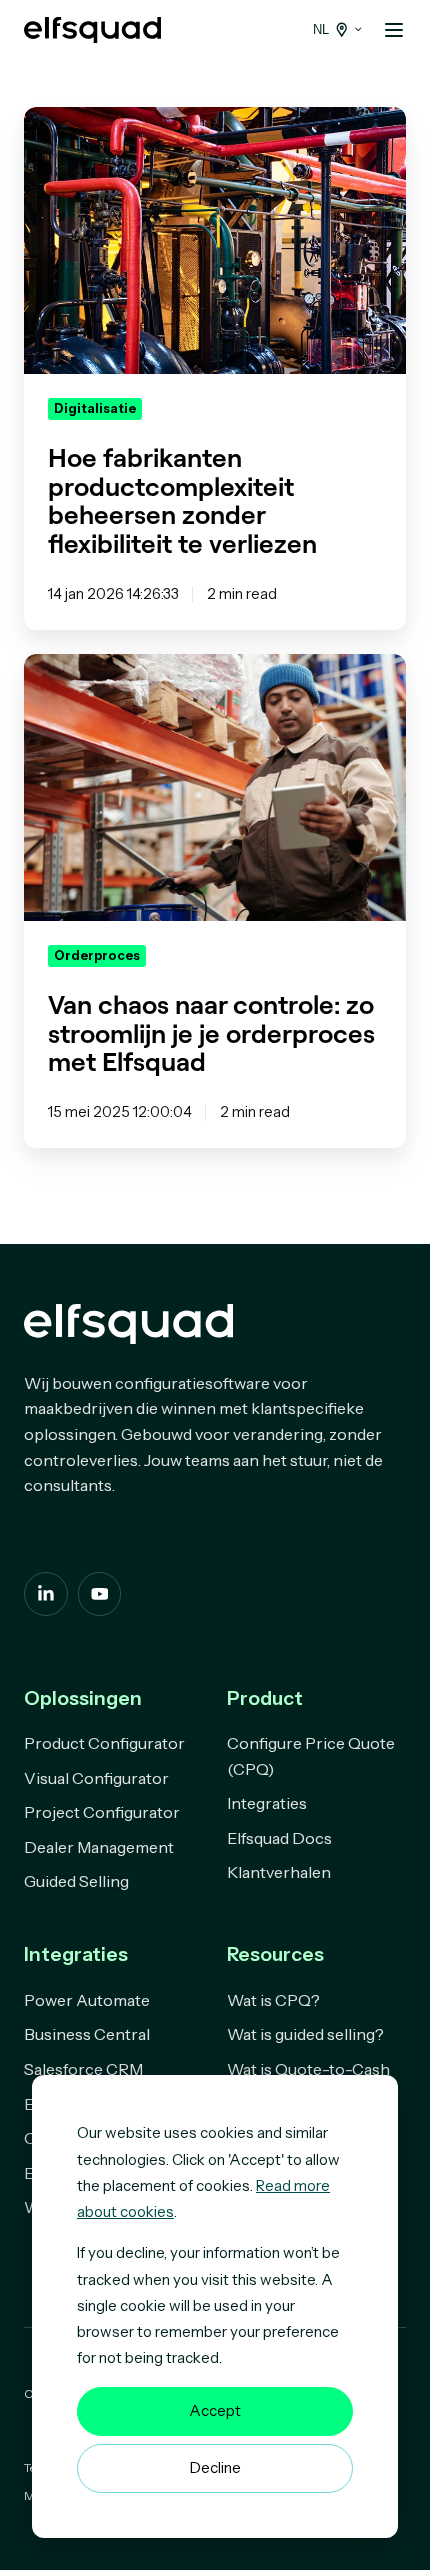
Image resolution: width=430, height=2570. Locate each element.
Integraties (267, 1803)
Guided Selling (76, 1881)
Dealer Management (99, 1847)
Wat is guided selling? (305, 2034)
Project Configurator (102, 1812)
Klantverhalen (279, 1872)
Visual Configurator (96, 1778)
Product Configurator (104, 1743)
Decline (215, 2467)
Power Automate (87, 2000)
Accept (215, 2410)
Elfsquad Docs (279, 1838)
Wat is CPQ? (273, 2000)
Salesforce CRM (83, 2069)
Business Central (87, 2034)
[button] (394, 30)
